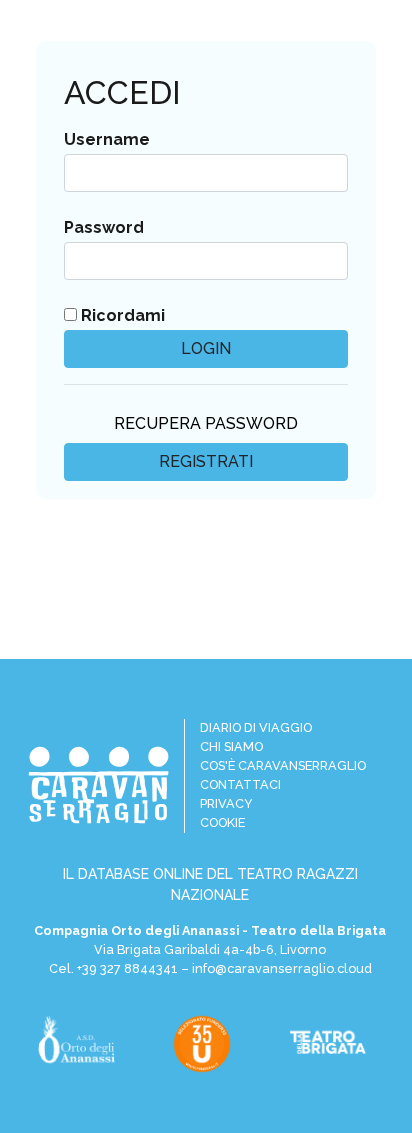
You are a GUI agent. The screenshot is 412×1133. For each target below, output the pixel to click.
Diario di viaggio (256, 727)
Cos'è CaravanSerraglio (283, 765)
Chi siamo (231, 746)
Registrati (206, 461)
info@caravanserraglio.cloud (282, 968)
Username (107, 139)
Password (104, 227)
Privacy (226, 803)
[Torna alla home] (98, 785)
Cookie (222, 822)
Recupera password (206, 423)
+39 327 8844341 (127, 968)
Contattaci (240, 784)
